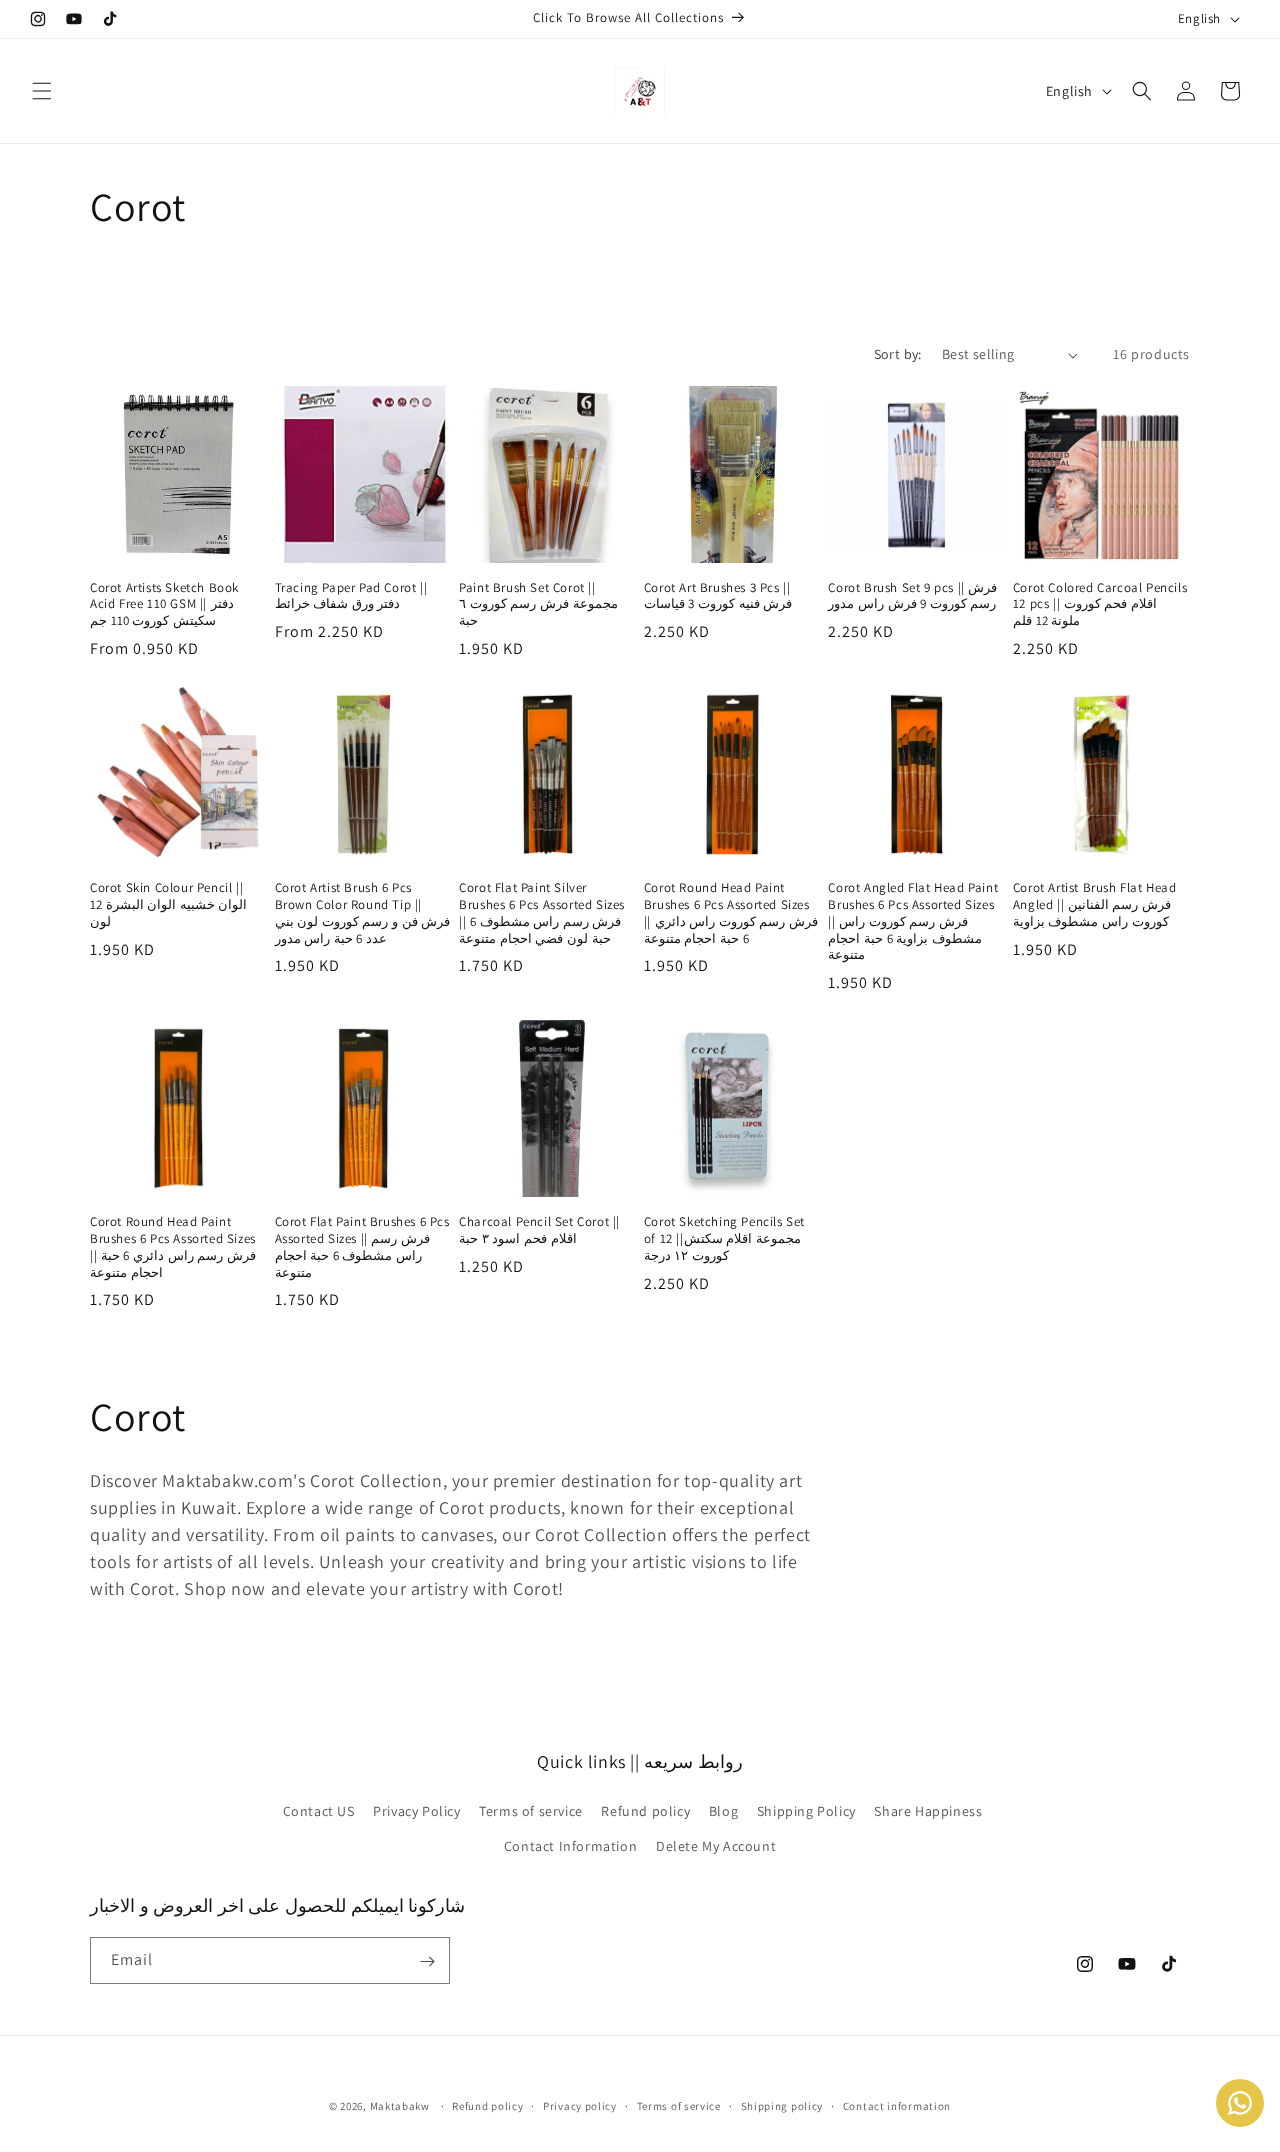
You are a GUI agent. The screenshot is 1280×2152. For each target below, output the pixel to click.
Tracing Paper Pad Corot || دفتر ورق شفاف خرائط (351, 596)
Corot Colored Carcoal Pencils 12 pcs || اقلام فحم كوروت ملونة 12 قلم (1100, 605)
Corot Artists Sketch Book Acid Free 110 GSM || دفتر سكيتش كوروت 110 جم (164, 605)
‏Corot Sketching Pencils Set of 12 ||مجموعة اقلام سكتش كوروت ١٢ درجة (724, 1239)
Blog (723, 1811)
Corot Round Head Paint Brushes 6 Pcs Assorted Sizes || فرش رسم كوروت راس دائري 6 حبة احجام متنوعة (731, 913)
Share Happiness (928, 1811)
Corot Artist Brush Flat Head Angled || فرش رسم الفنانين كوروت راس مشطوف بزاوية (1095, 905)
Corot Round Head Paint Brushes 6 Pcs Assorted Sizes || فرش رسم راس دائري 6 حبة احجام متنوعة (173, 1247)
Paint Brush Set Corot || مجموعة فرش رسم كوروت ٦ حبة (538, 605)
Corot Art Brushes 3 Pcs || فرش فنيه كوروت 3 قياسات (718, 596)
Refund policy (645, 1811)
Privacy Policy (416, 1811)
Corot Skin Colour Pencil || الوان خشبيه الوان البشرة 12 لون (168, 905)
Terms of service (531, 1811)
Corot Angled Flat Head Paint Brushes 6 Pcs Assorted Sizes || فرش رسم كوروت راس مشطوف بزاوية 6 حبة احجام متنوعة (913, 922)
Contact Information (570, 1846)
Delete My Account (716, 1846)
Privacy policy (580, 2105)
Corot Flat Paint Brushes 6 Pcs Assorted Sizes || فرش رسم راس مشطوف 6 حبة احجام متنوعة (362, 1247)
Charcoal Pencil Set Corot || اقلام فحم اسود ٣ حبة (539, 1230)
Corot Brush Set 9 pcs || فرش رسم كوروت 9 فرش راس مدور (912, 596)
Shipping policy (782, 2105)
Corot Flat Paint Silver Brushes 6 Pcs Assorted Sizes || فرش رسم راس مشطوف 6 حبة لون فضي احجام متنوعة (542, 913)
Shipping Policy (806, 1811)
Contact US (319, 1811)
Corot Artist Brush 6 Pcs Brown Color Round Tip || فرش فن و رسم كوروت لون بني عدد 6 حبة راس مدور (363, 913)
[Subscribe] (427, 1961)
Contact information (897, 2105)
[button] (42, 91)
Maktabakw (400, 2106)
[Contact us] (1240, 2103)
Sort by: (898, 354)
